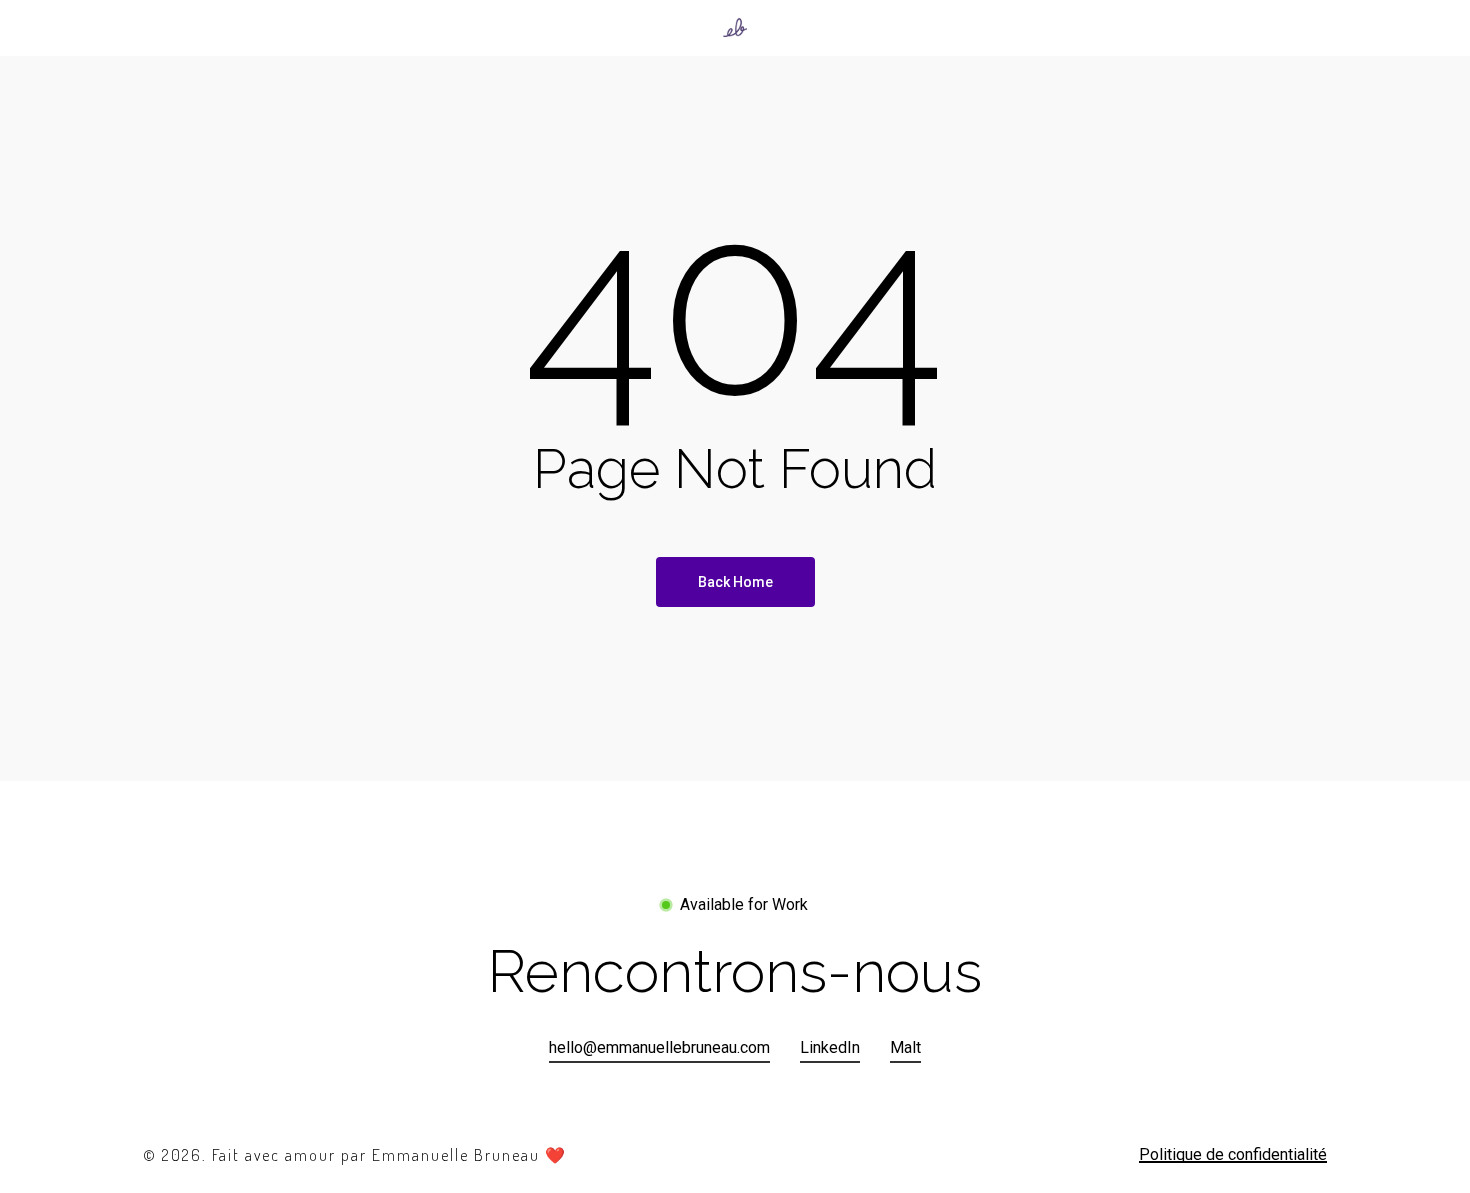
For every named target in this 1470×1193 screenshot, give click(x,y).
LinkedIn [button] (830, 1047)
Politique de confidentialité (1233, 1154)
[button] (735, 972)
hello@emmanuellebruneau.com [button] (659, 1047)
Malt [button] (905, 1047)
